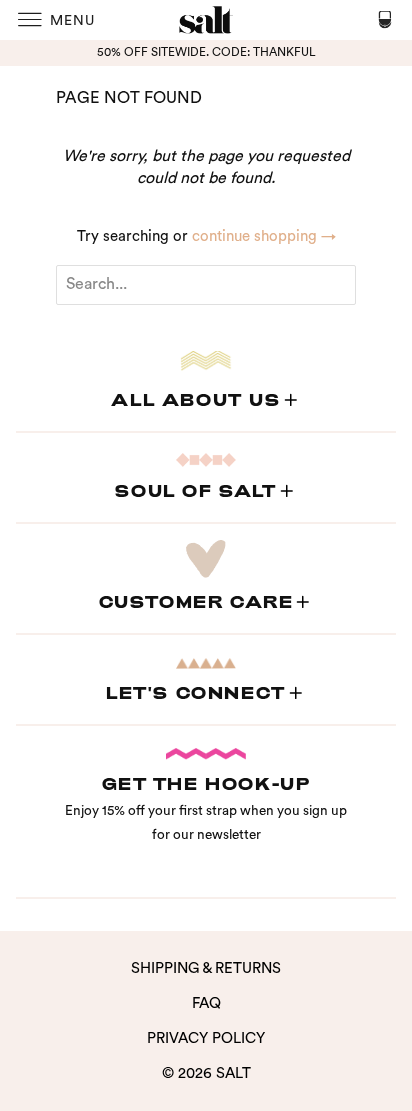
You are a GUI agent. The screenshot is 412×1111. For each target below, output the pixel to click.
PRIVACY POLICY (206, 1038)
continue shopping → (264, 236)
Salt (233, 1073)
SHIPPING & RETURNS (206, 968)
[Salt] (206, 20)
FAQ (206, 1003)
